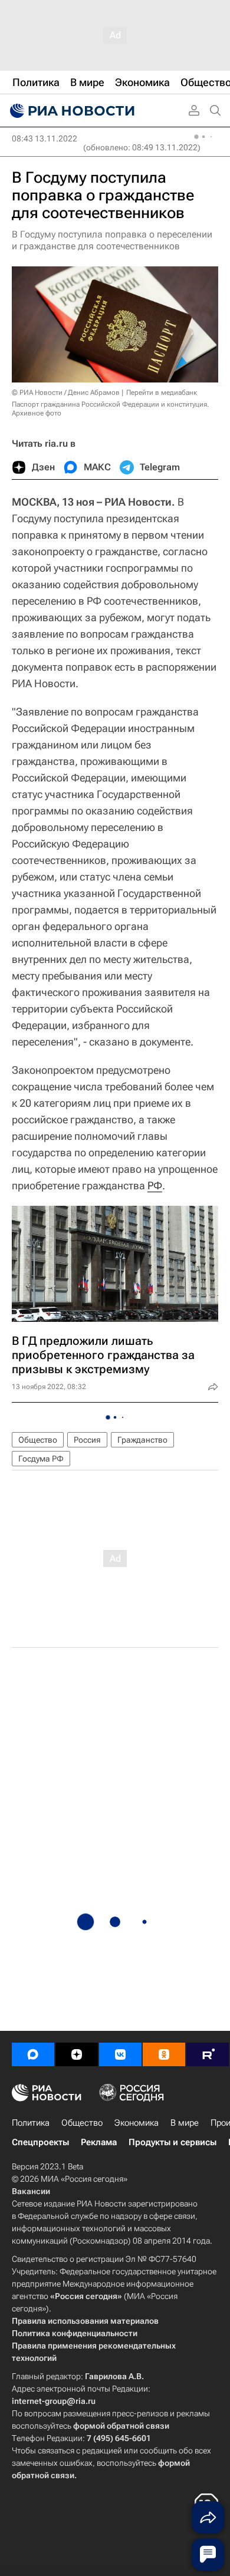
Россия (87, 1440)
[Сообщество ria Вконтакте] (120, 2054)
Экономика (137, 2123)
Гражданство (142, 1440)
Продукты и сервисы (172, 2142)
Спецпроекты (40, 2142)
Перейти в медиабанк (162, 392)
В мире (185, 2123)
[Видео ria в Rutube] (208, 2054)
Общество (38, 1440)
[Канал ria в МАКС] (33, 2054)
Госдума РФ (41, 1459)
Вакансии (31, 2191)
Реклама (99, 2142)
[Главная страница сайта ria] (71, 111)
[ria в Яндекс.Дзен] (77, 2054)
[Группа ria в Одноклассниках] (164, 2054)
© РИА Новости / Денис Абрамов (66, 392)
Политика (31, 2123)
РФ (155, 1185)
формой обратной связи (121, 2426)
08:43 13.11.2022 (45, 138)
